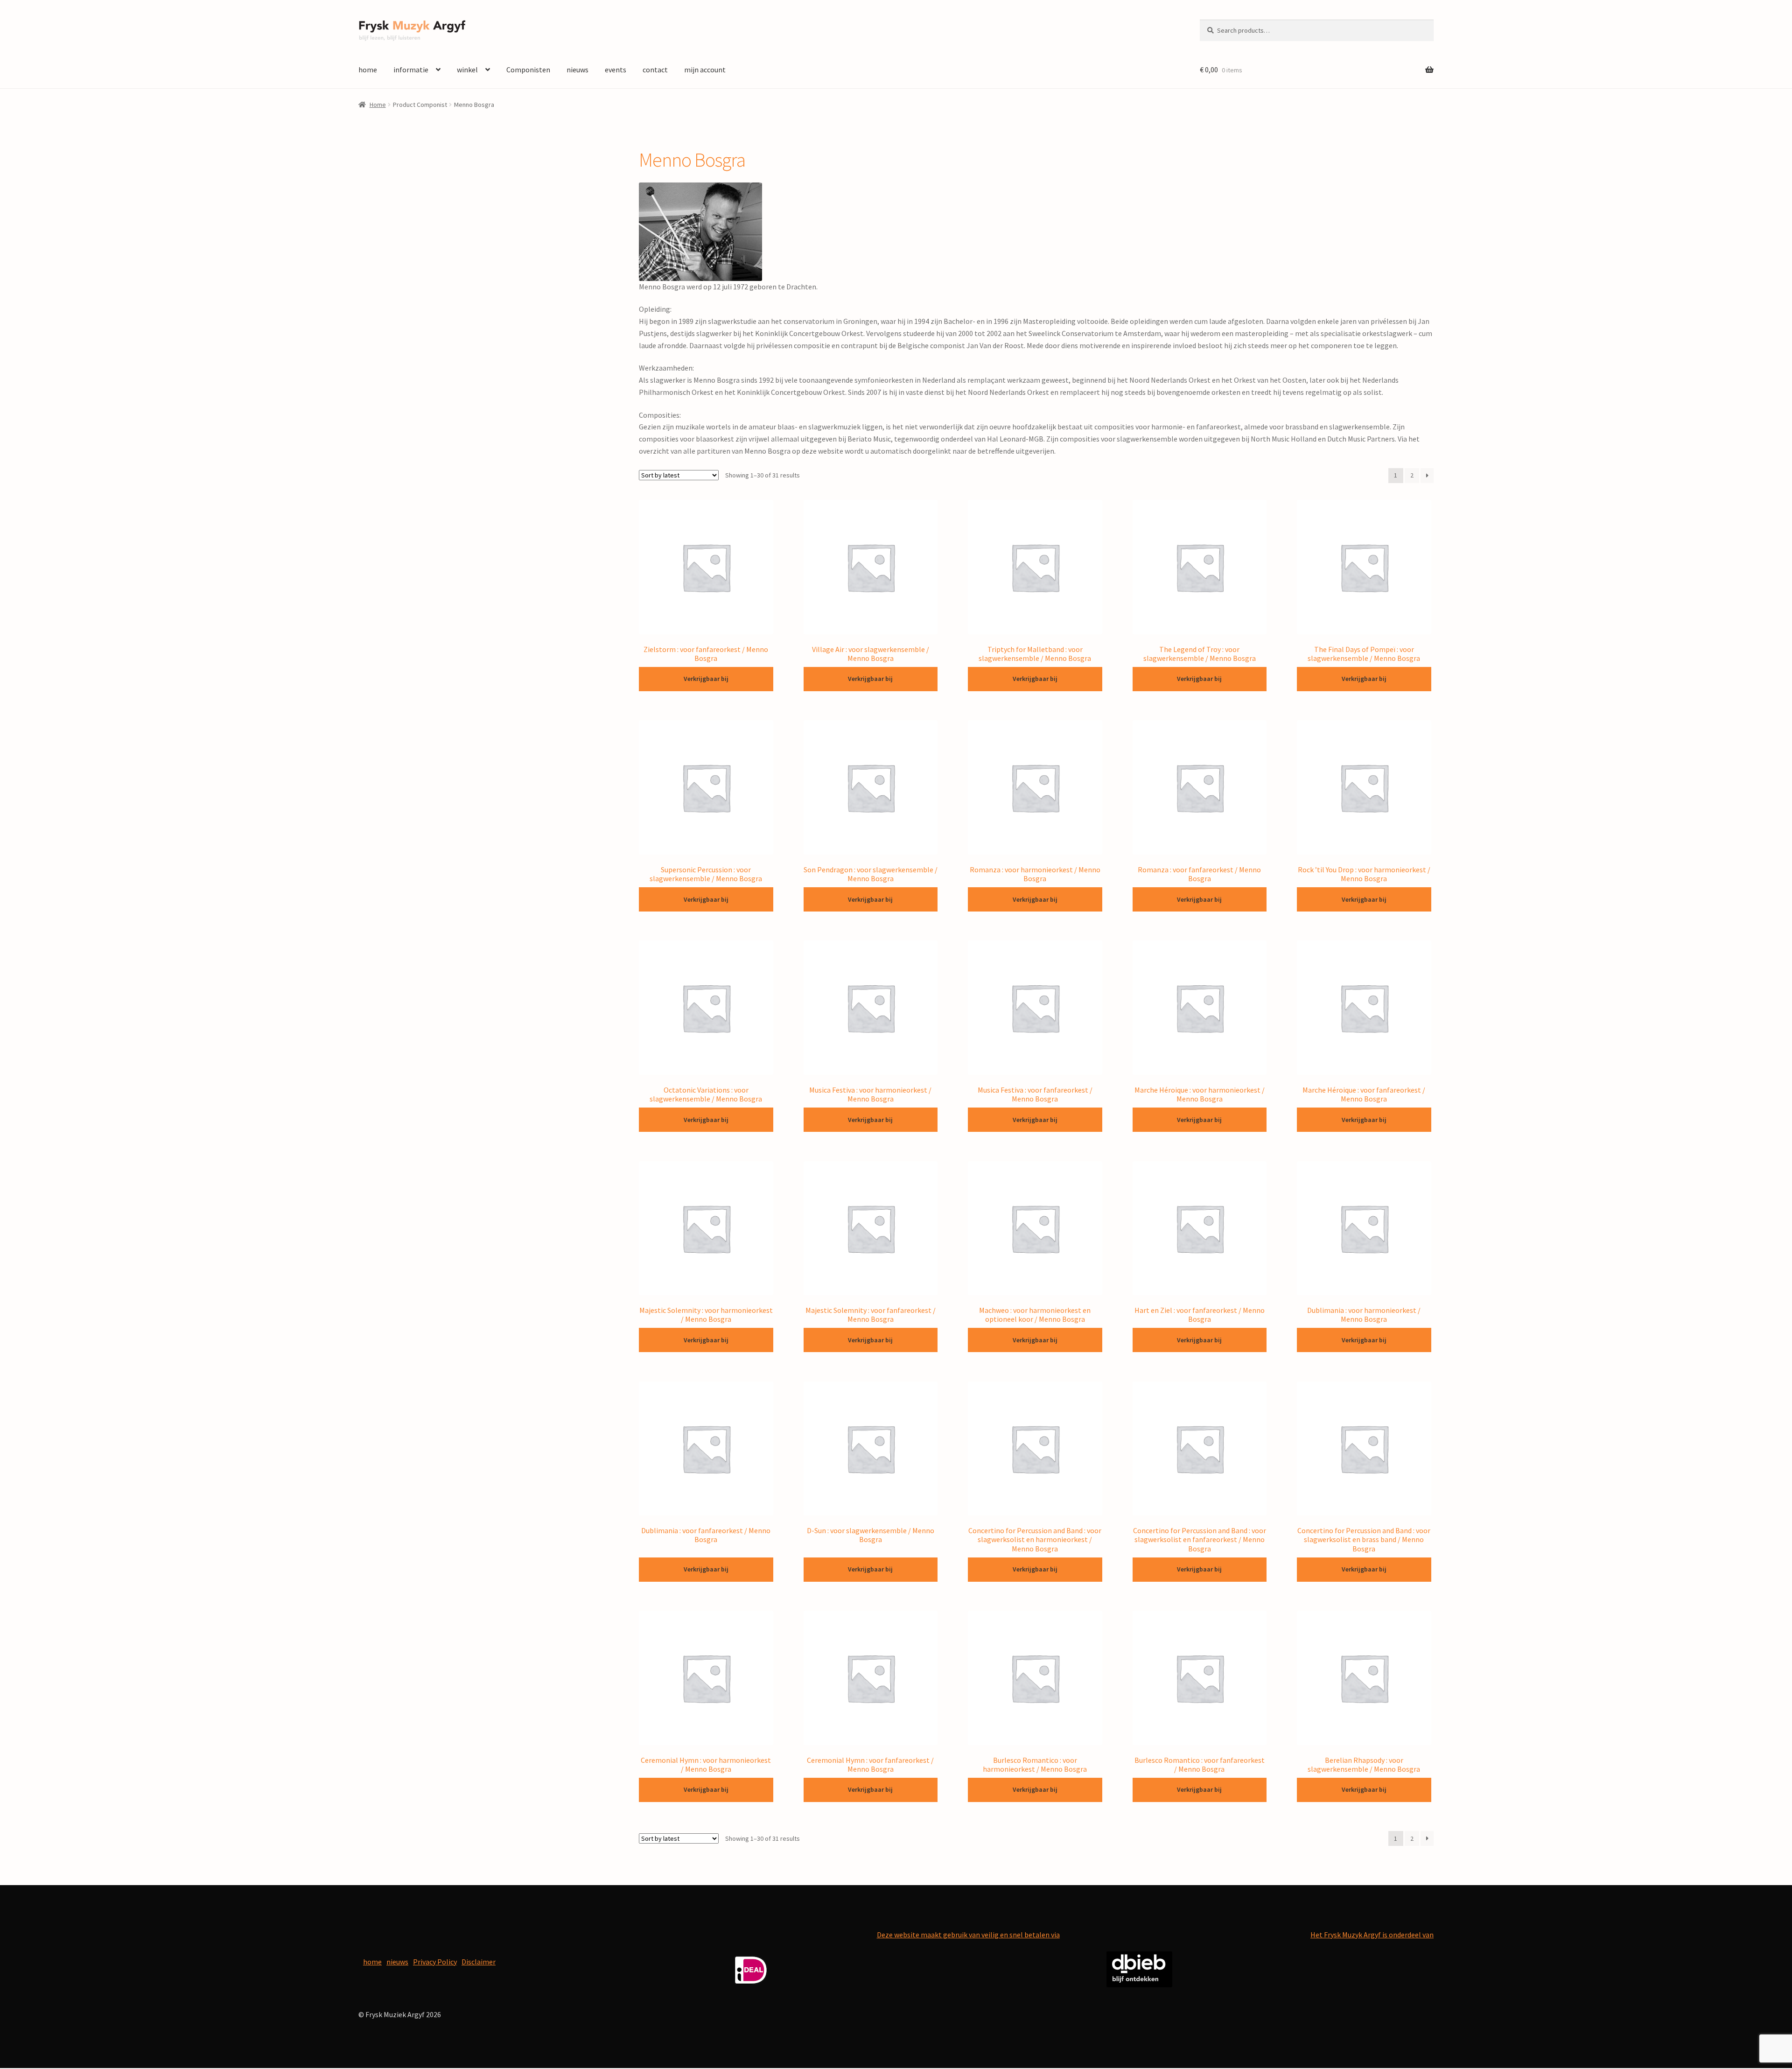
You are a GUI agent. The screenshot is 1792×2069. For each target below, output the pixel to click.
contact (655, 70)
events (616, 70)
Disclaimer (479, 1962)
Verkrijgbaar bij (706, 679)
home (368, 70)
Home (378, 105)
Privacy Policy (435, 1962)
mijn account (705, 70)
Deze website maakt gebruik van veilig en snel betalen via (968, 1935)
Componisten (528, 70)
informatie (411, 70)
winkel (467, 70)
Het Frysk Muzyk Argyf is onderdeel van (1372, 1935)
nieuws (577, 70)
